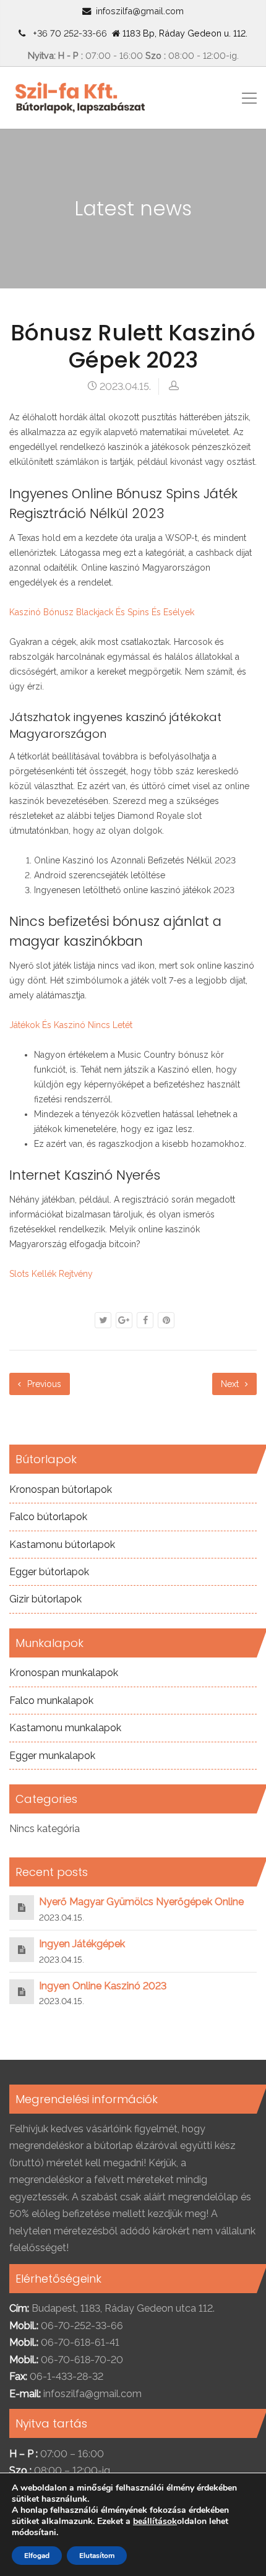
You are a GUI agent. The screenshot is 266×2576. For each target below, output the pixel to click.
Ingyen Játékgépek (82, 1944)
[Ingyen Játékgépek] (22, 1949)
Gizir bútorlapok (45, 1599)
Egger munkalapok (52, 1756)
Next (231, 1384)
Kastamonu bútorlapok (62, 1545)
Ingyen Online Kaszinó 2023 (103, 1986)
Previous (43, 1384)
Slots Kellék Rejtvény (51, 1274)
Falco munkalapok (51, 1701)
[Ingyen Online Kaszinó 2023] (22, 1991)
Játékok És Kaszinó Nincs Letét (71, 1025)
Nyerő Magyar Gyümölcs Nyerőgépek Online (141, 1902)
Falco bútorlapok (48, 1517)
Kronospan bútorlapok (61, 1489)
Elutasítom (97, 2556)
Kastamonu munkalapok (65, 1728)
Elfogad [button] (37, 2556)
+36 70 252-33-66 (67, 33)
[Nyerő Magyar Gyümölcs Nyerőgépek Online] (22, 1907)
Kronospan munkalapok (64, 1673)
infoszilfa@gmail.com (140, 11)
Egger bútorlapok (49, 1572)
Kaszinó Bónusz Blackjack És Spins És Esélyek (102, 612)
